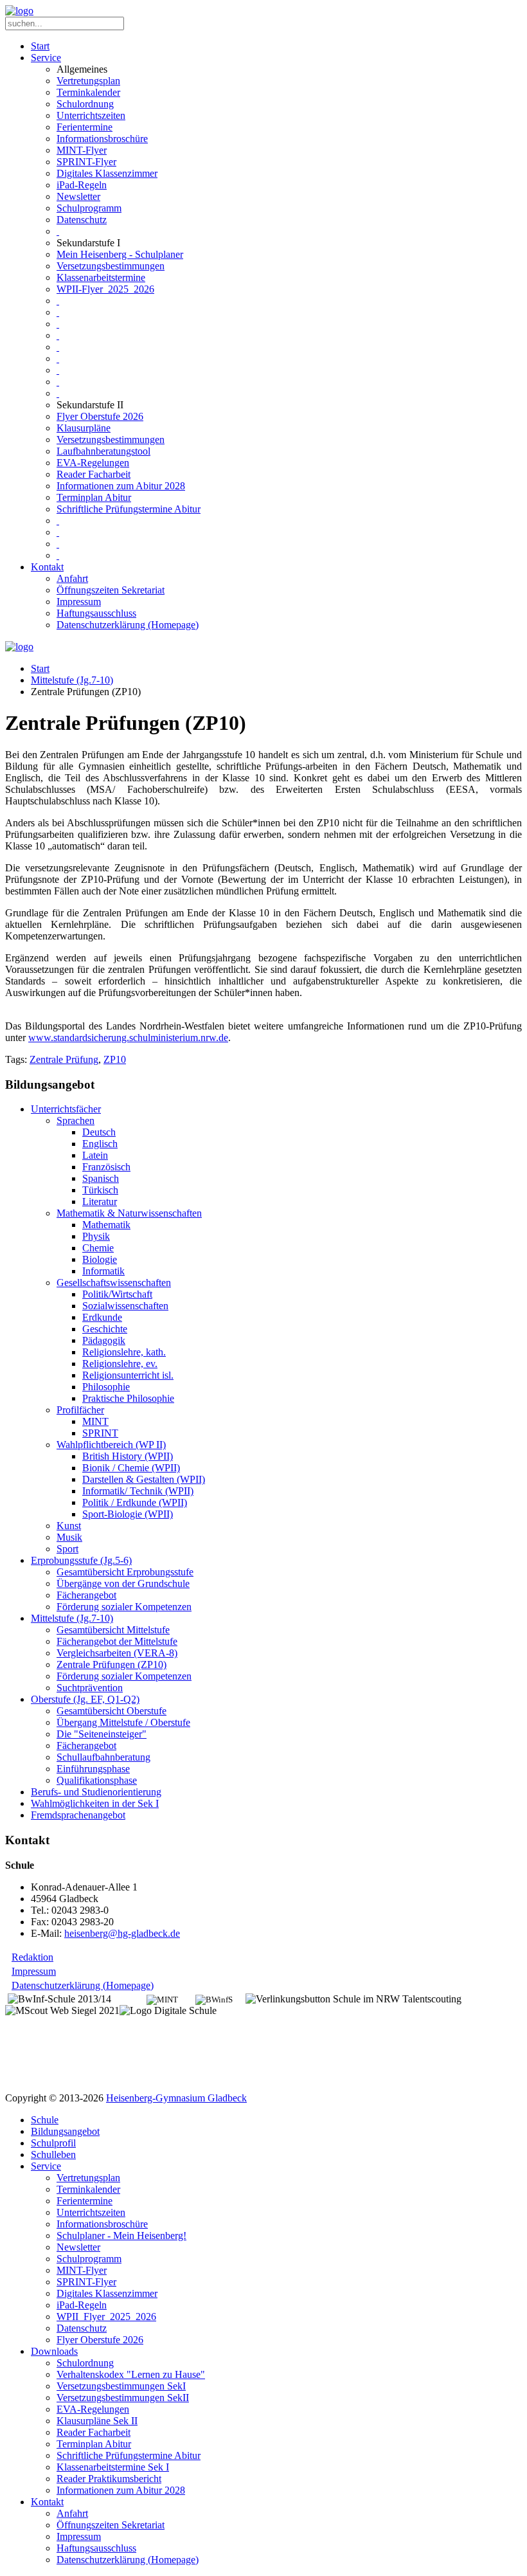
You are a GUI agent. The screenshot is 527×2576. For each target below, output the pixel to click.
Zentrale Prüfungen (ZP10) (112, 1664)
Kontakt (47, 567)
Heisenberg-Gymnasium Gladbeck (176, 2098)
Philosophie (106, 1387)
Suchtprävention (90, 1688)
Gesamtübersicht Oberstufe (112, 1711)
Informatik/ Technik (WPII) (138, 1491)
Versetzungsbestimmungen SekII (123, 2398)
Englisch (100, 1144)
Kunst (69, 1526)
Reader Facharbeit (94, 474)
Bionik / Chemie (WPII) (131, 1468)
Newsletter (78, 196)
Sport (67, 1549)
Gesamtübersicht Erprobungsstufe (125, 1572)
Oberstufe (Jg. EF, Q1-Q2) (85, 1699)
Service (46, 58)
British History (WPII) (128, 1456)
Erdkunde (102, 1317)
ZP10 (115, 1059)
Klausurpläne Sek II (97, 2421)
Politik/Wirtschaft (117, 1294)
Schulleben (53, 2154)
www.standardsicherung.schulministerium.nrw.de (128, 1038)
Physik (96, 1236)
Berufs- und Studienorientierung (96, 1792)
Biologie (100, 1259)
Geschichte (105, 1329)
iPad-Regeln (82, 185)
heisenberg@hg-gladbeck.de (122, 1933)
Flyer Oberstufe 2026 (100, 416)
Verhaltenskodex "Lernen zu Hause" (131, 2374)
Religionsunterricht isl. (128, 1375)
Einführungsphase (93, 1769)
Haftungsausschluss (96, 613)
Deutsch (99, 1132)
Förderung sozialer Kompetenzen (124, 1607)
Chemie (98, 1248)
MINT (95, 1421)
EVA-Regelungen (93, 463)
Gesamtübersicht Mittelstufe (113, 1630)
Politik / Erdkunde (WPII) (135, 1502)
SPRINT (100, 1433)
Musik (69, 1537)
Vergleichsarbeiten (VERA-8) (117, 1653)
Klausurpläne (84, 428)
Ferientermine (85, 127)
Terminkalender (88, 92)
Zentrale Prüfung (64, 1059)
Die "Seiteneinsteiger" (102, 1734)
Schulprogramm (89, 208)
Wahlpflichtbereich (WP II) (111, 1445)
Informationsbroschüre (102, 139)
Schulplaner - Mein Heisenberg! (121, 2236)
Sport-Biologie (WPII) (128, 1514)
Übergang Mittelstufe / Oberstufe (123, 1722)
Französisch (106, 1167)
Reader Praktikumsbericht (109, 2479)
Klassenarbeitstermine (101, 277)
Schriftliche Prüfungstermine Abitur (129, 509)
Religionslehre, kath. (124, 1352)
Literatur (100, 1202)
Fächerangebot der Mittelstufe (117, 1641)
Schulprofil (53, 2143)
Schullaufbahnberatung (103, 1757)
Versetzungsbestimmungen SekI (121, 2386)
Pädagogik (104, 1340)
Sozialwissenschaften (125, 1306)
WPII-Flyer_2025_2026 (105, 289)
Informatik (103, 1271)
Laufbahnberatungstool (103, 451)
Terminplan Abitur (94, 497)
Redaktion (32, 1957)
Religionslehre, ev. (120, 1364)
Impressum (79, 602)
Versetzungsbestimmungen (111, 266)
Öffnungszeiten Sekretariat (111, 590)
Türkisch (100, 1190)
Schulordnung (85, 104)
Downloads (54, 2351)
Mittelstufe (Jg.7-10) (72, 680)
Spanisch (101, 1178)
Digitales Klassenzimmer (107, 173)
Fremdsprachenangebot (78, 1815)
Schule (45, 2120)
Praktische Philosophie (128, 1398)
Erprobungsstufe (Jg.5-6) (81, 1560)
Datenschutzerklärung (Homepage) (128, 625)
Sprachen (76, 1120)
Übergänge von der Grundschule (123, 1583)
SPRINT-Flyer (86, 162)
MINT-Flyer (82, 150)
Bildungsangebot (65, 2131)
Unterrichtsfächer (66, 1109)
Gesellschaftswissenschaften (114, 1283)
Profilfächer (80, 1410)
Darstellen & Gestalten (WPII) (144, 1479)
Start (40, 46)
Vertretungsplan (88, 81)
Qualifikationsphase (97, 1780)
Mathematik (106, 1225)
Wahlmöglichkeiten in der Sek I (95, 1803)
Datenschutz (82, 220)
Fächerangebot (86, 1595)
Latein (95, 1155)
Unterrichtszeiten (91, 115)
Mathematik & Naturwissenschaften (129, 1213)
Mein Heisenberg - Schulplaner (120, 254)
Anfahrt (72, 578)
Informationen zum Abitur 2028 (121, 486)
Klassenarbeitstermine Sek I (113, 2467)
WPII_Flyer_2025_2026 (106, 2317)
